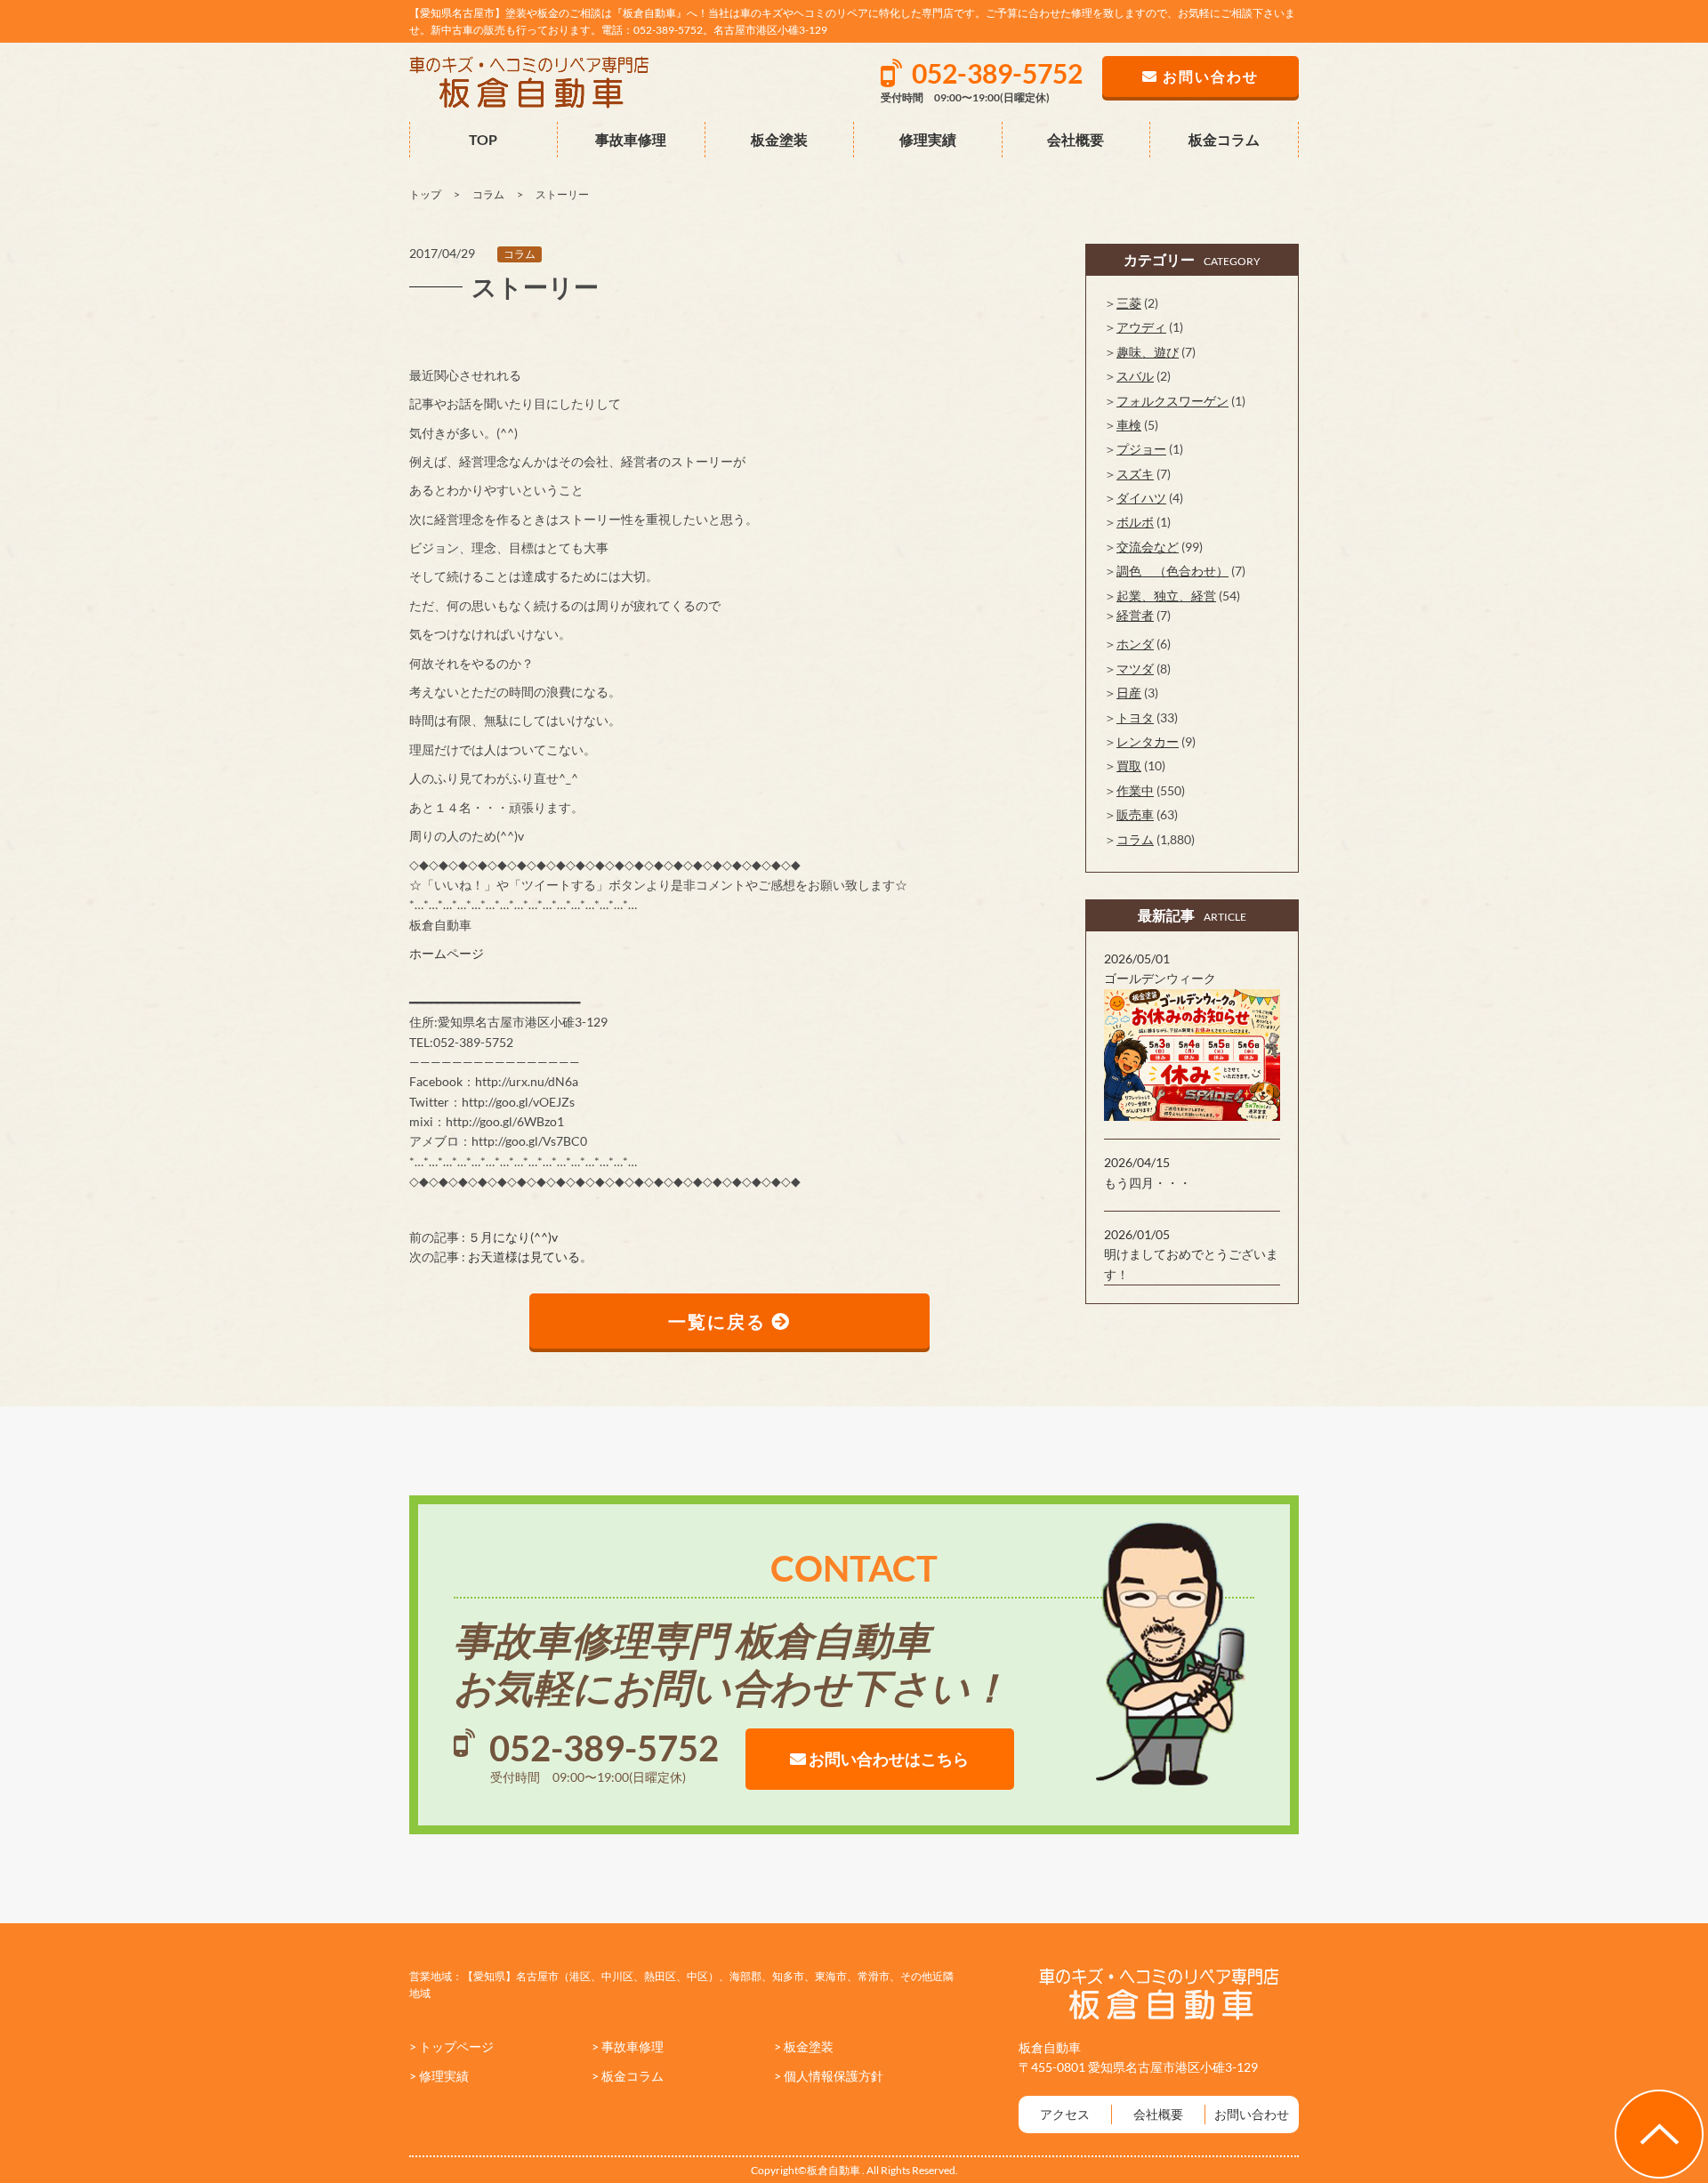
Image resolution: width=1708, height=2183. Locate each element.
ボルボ (1135, 522)
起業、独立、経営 (1166, 596)
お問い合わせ (1252, 2114)
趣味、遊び (1148, 352)
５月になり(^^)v (513, 1237)
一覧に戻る (720, 1321)
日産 (1129, 693)
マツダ (1135, 669)
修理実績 (928, 139)
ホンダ (1135, 644)
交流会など (1148, 547)
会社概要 (1076, 139)
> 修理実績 (439, 2076)
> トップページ (451, 2046)
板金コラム (1224, 139)
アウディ (1141, 327)
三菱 (1129, 303)
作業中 (1135, 790)
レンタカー (1148, 741)
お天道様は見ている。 (530, 1257)
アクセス (1065, 2114)
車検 (1129, 425)
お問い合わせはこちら (887, 1759)
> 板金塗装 (804, 2046)
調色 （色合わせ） (1172, 571)
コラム (520, 254)
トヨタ (1135, 717)
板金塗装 (779, 139)
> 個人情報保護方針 (829, 2076)
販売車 (1135, 814)
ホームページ (447, 953)
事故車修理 (631, 139)
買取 (1129, 765)
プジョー (1141, 449)
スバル (1135, 376)
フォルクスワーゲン (1172, 401)
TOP (483, 139)
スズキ (1135, 474)
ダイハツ (1141, 498)
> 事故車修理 (628, 2046)
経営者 (1135, 615)
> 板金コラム (628, 2076)
